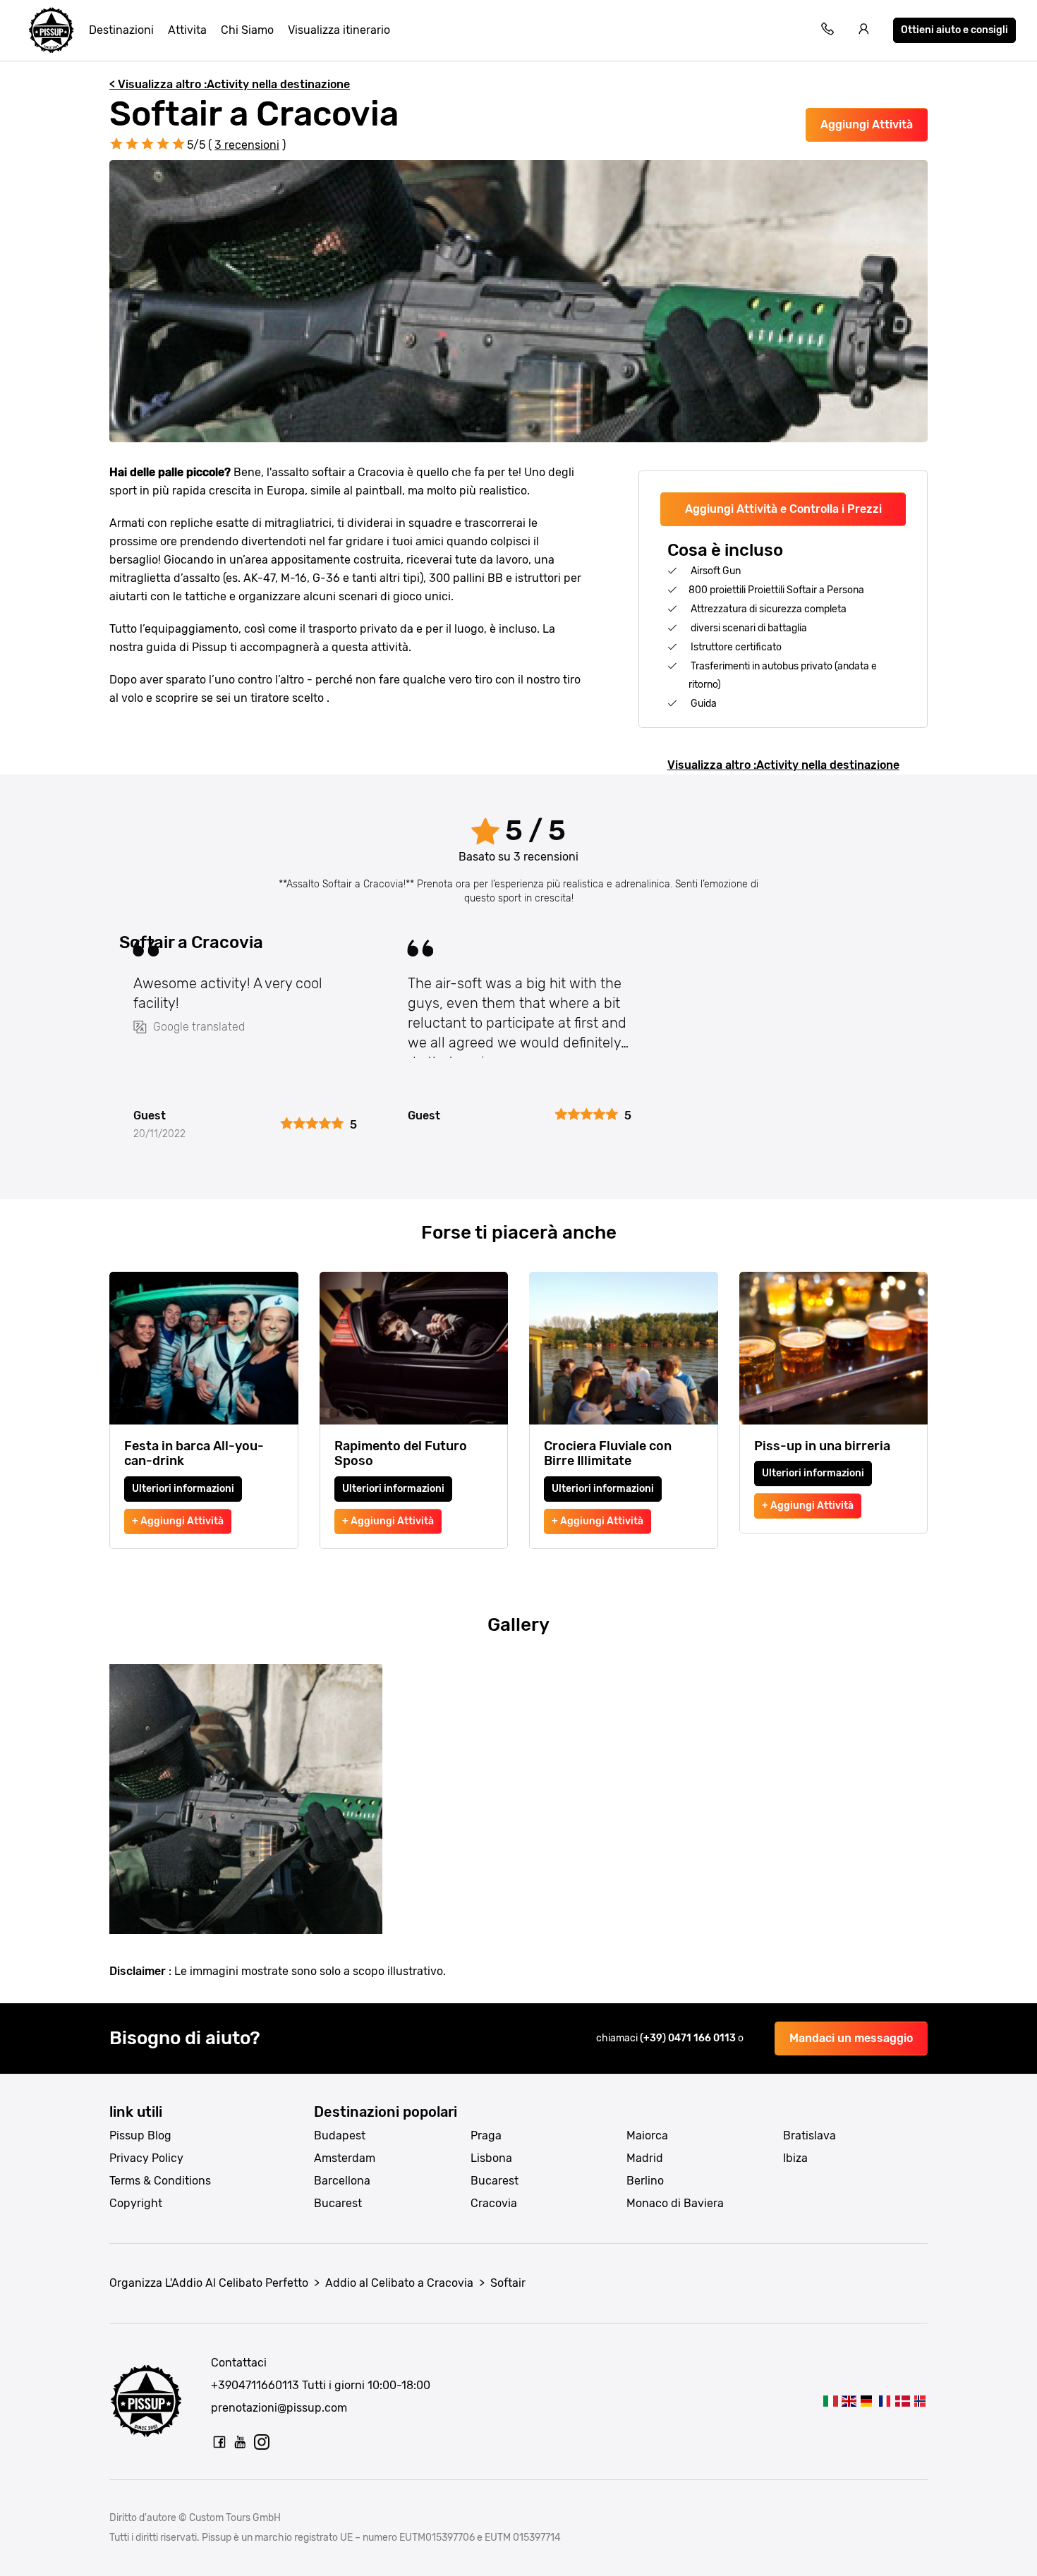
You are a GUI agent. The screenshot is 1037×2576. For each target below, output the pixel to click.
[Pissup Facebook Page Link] (219, 2442)
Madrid (645, 2158)
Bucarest (338, 2203)
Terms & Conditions (160, 2181)
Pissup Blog (140, 2135)
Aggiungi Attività (867, 124)
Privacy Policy (146, 2158)
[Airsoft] (848, 2401)
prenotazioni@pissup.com (279, 2408)
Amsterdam (345, 2158)
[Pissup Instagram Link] (262, 2442)
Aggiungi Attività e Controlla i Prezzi (783, 509)
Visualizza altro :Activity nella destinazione (783, 765)
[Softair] (831, 2401)
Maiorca (647, 2135)
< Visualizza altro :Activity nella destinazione (230, 84)
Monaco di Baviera (675, 2203)
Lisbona (491, 2158)
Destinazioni (121, 30)
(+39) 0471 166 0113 (689, 2038)
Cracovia (494, 2203)
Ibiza (795, 2158)
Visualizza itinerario (339, 30)
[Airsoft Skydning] (902, 2401)
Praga (486, 2135)
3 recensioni (247, 145)
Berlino (645, 2181)
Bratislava (809, 2135)
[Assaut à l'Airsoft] (884, 2401)
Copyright (136, 2203)
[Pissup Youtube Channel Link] (241, 2442)
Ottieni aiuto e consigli (954, 30)
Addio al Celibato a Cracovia (399, 2283)
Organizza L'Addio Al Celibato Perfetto (209, 2283)
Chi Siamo (247, 30)
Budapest (340, 2135)
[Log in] (864, 31)
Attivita (187, 30)
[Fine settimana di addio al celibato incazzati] (51, 30)
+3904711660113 (255, 2385)
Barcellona (342, 2181)
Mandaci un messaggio (851, 2038)
